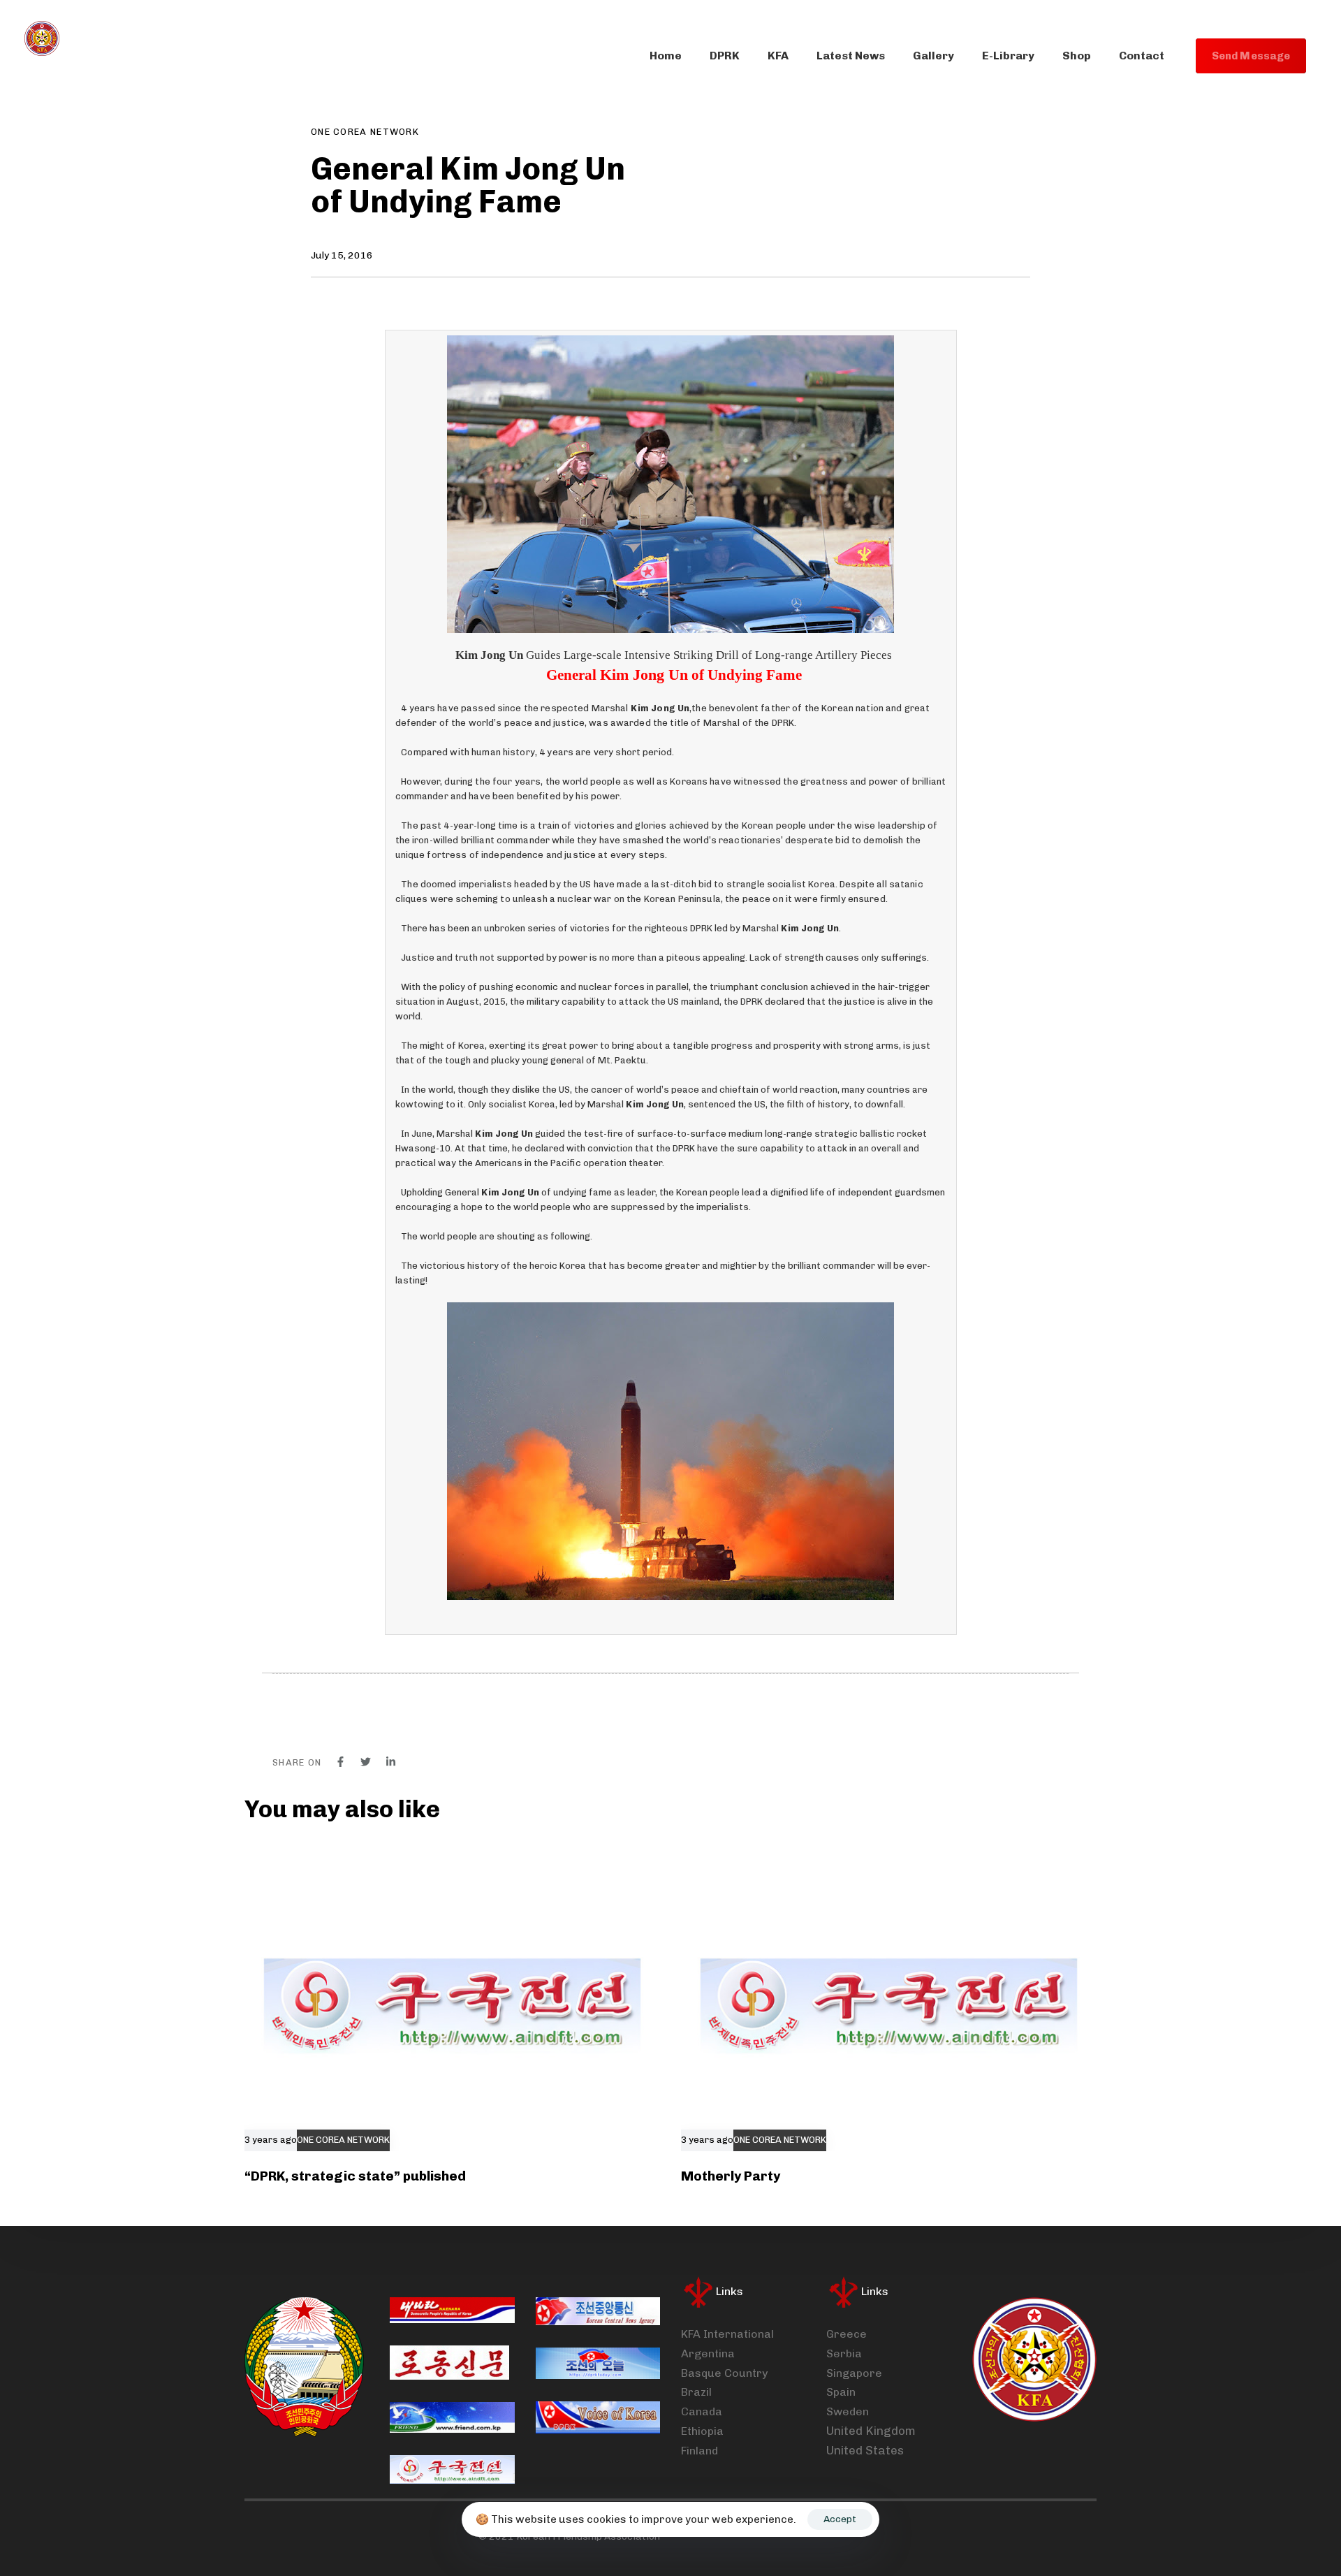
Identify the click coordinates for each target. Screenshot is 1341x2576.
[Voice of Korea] (598, 2417)
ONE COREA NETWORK (365, 132)
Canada (702, 2411)
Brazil (696, 2392)
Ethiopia (702, 2431)
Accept (840, 2519)
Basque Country (724, 2373)
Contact (1142, 56)
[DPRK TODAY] (598, 2363)
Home (666, 56)
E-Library (1008, 56)
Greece (847, 2334)
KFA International (727, 2334)
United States (865, 2450)
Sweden (848, 2411)
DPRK (725, 56)
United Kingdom (871, 2431)
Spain (841, 2392)
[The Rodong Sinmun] (449, 2363)
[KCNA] (598, 2312)
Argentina (708, 2353)
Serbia (844, 2353)
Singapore (854, 2373)
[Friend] (452, 2417)
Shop (1077, 56)
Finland (699, 2451)
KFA (778, 56)
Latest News (851, 56)
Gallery (933, 56)
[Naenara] (452, 2311)
